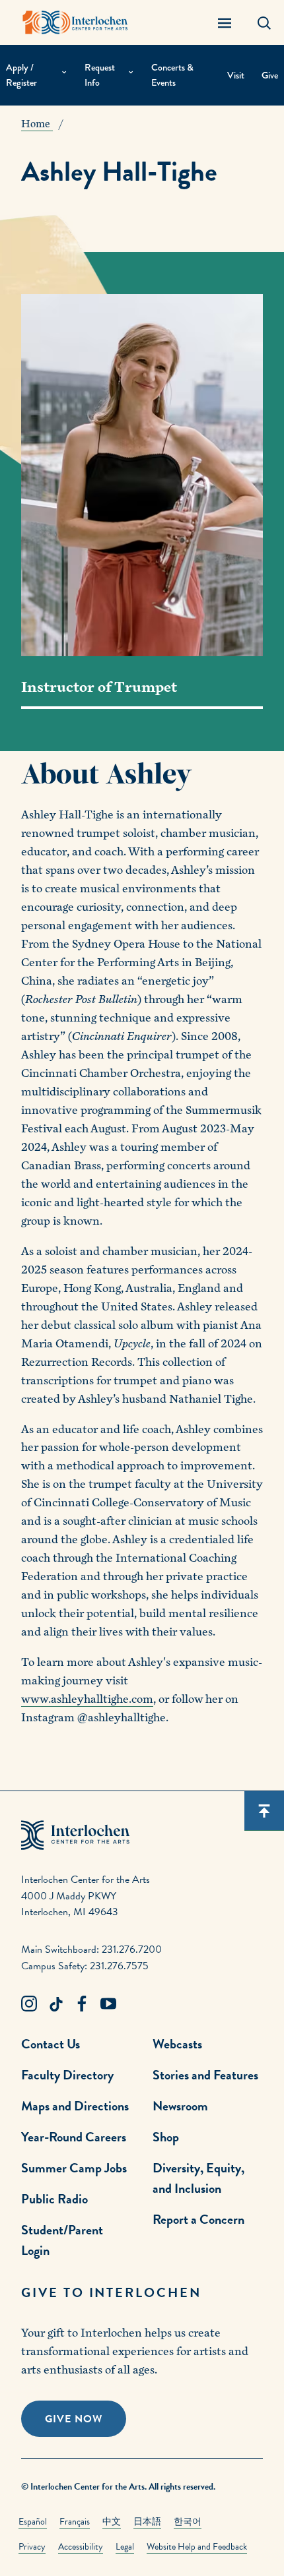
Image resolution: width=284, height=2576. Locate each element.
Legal (125, 2547)
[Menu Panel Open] (225, 22)
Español (33, 2522)
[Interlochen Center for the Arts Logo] (75, 22)
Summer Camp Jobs (74, 2168)
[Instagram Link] (29, 2004)
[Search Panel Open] (264, 22)
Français (75, 2522)
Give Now (74, 2419)
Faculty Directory (67, 2075)
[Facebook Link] (82, 2004)
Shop (166, 2137)
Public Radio (54, 2199)
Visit (236, 76)
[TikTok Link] (55, 2004)
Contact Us (51, 2044)
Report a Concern (198, 2219)
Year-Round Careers (74, 2137)
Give (270, 76)
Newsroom (180, 2106)
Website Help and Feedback (197, 2547)
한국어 (188, 2522)
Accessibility (81, 2547)
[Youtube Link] (108, 2004)
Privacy (32, 2547)
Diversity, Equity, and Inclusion (198, 2178)
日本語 (147, 2522)
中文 (112, 2522)
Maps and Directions (75, 2106)
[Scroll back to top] (264, 1811)
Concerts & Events (172, 75)
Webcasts (177, 2044)
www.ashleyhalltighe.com (87, 1699)
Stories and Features (205, 2075)
